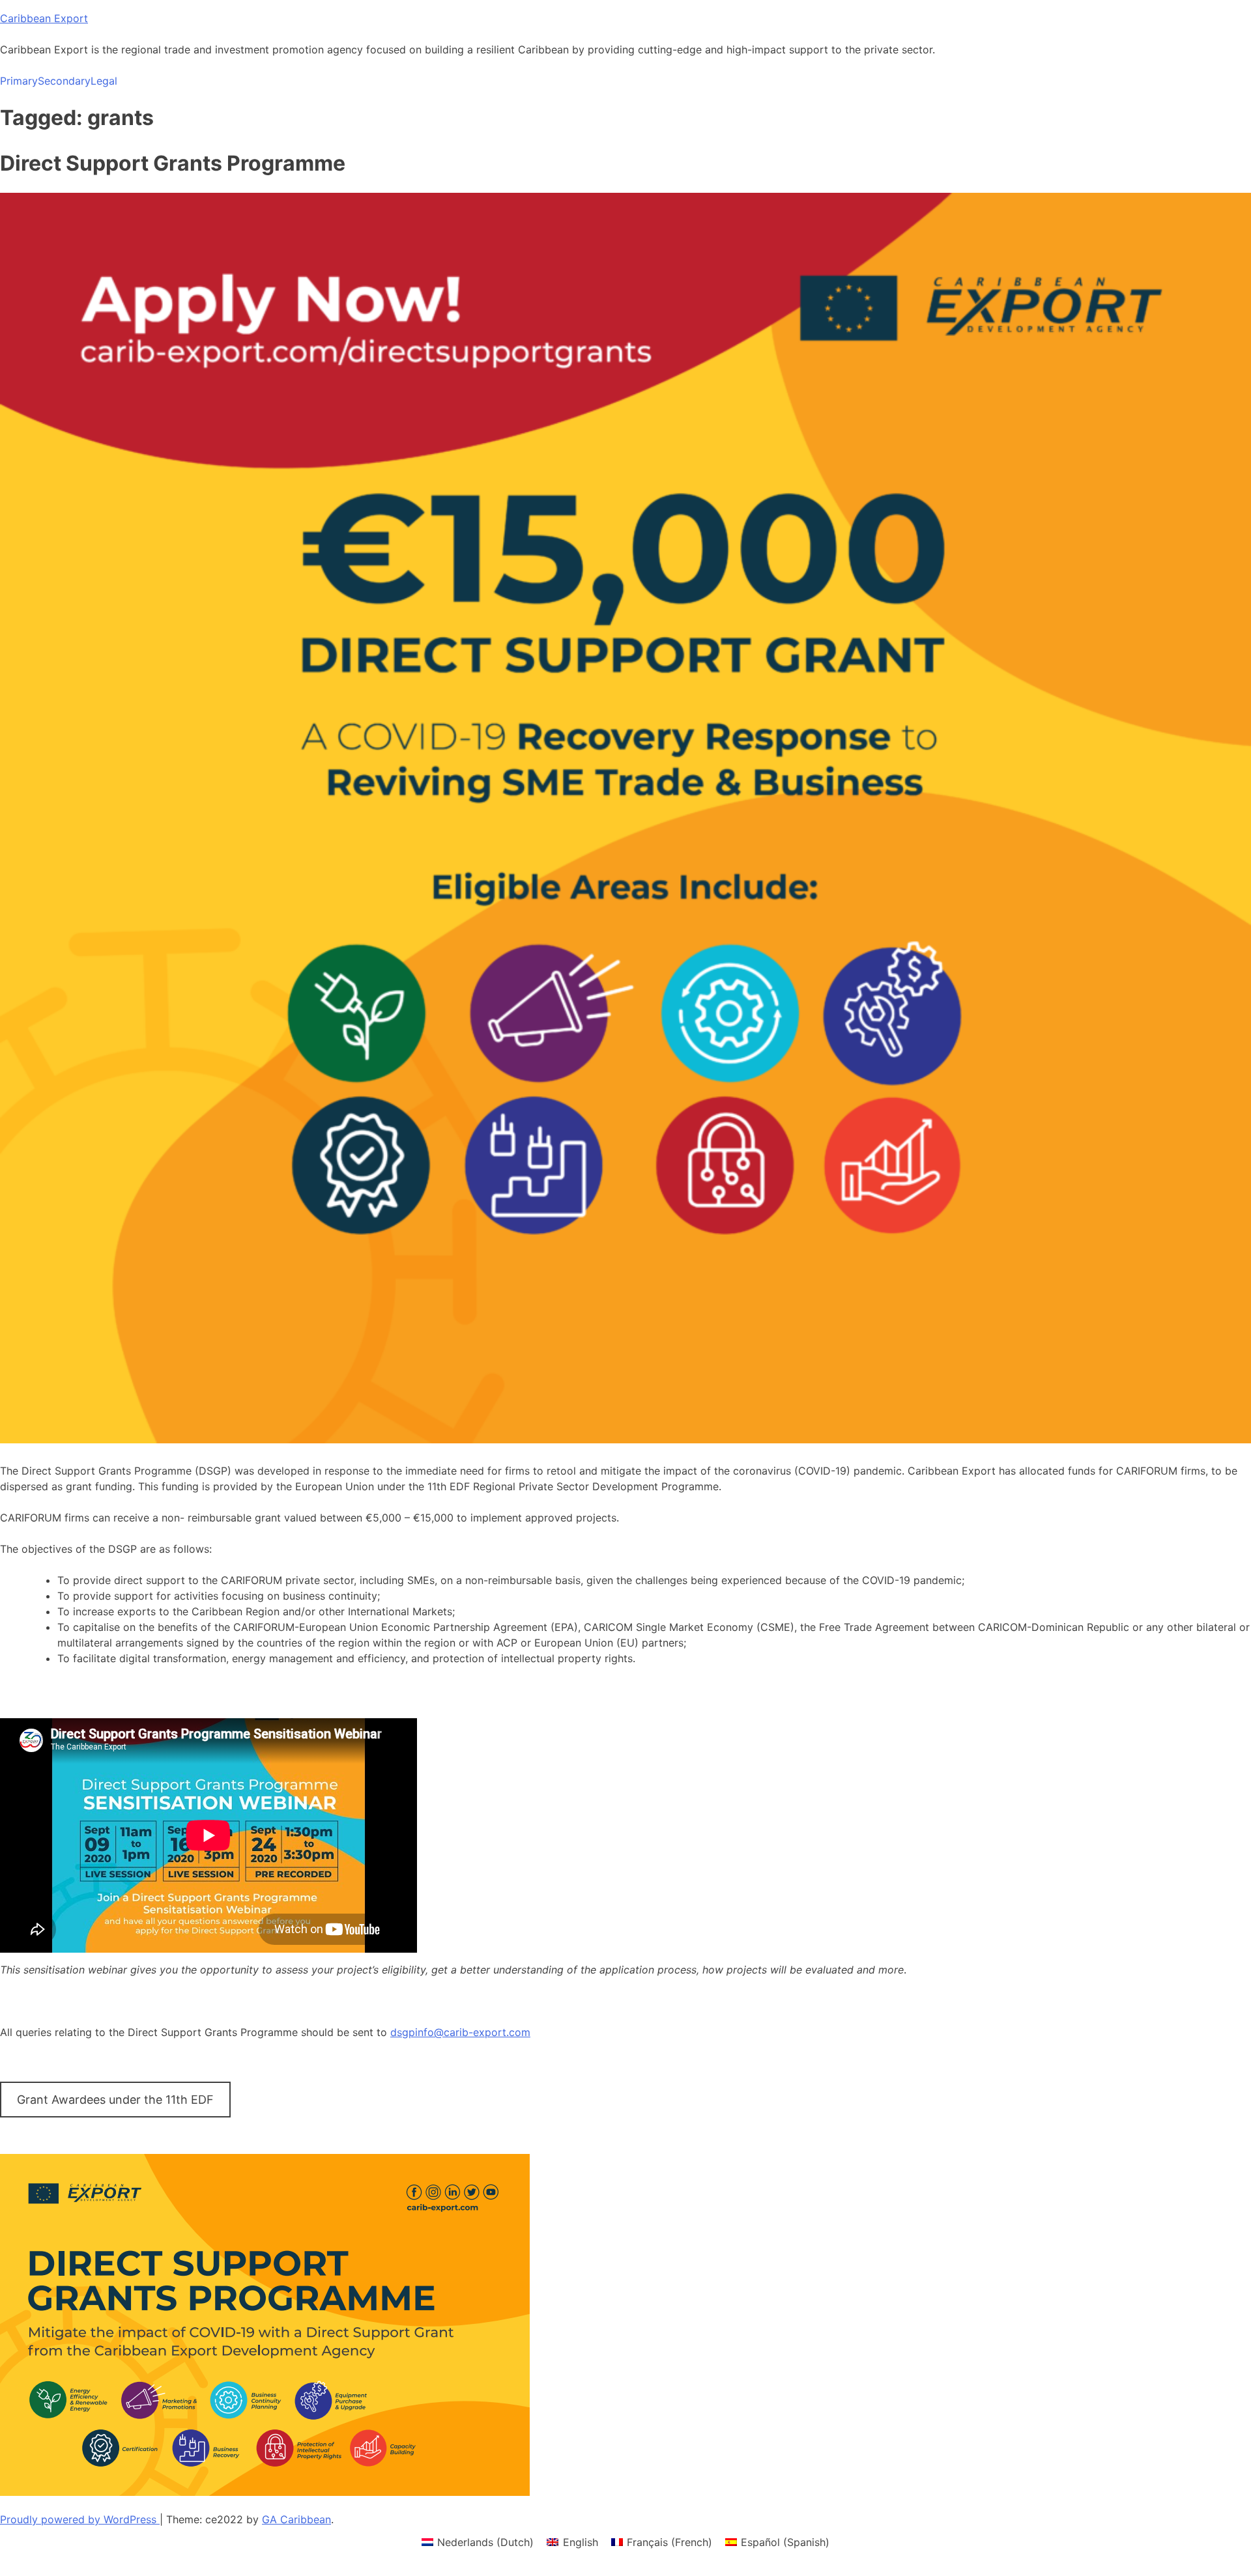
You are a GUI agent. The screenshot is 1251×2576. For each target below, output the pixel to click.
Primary (19, 81)
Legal (104, 81)
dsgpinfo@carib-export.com (460, 2032)
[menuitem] (478, 2542)
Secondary (64, 81)
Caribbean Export (44, 18)
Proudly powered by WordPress (80, 2519)
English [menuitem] (581, 2542)
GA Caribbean (296, 2519)
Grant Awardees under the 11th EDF (115, 2100)
